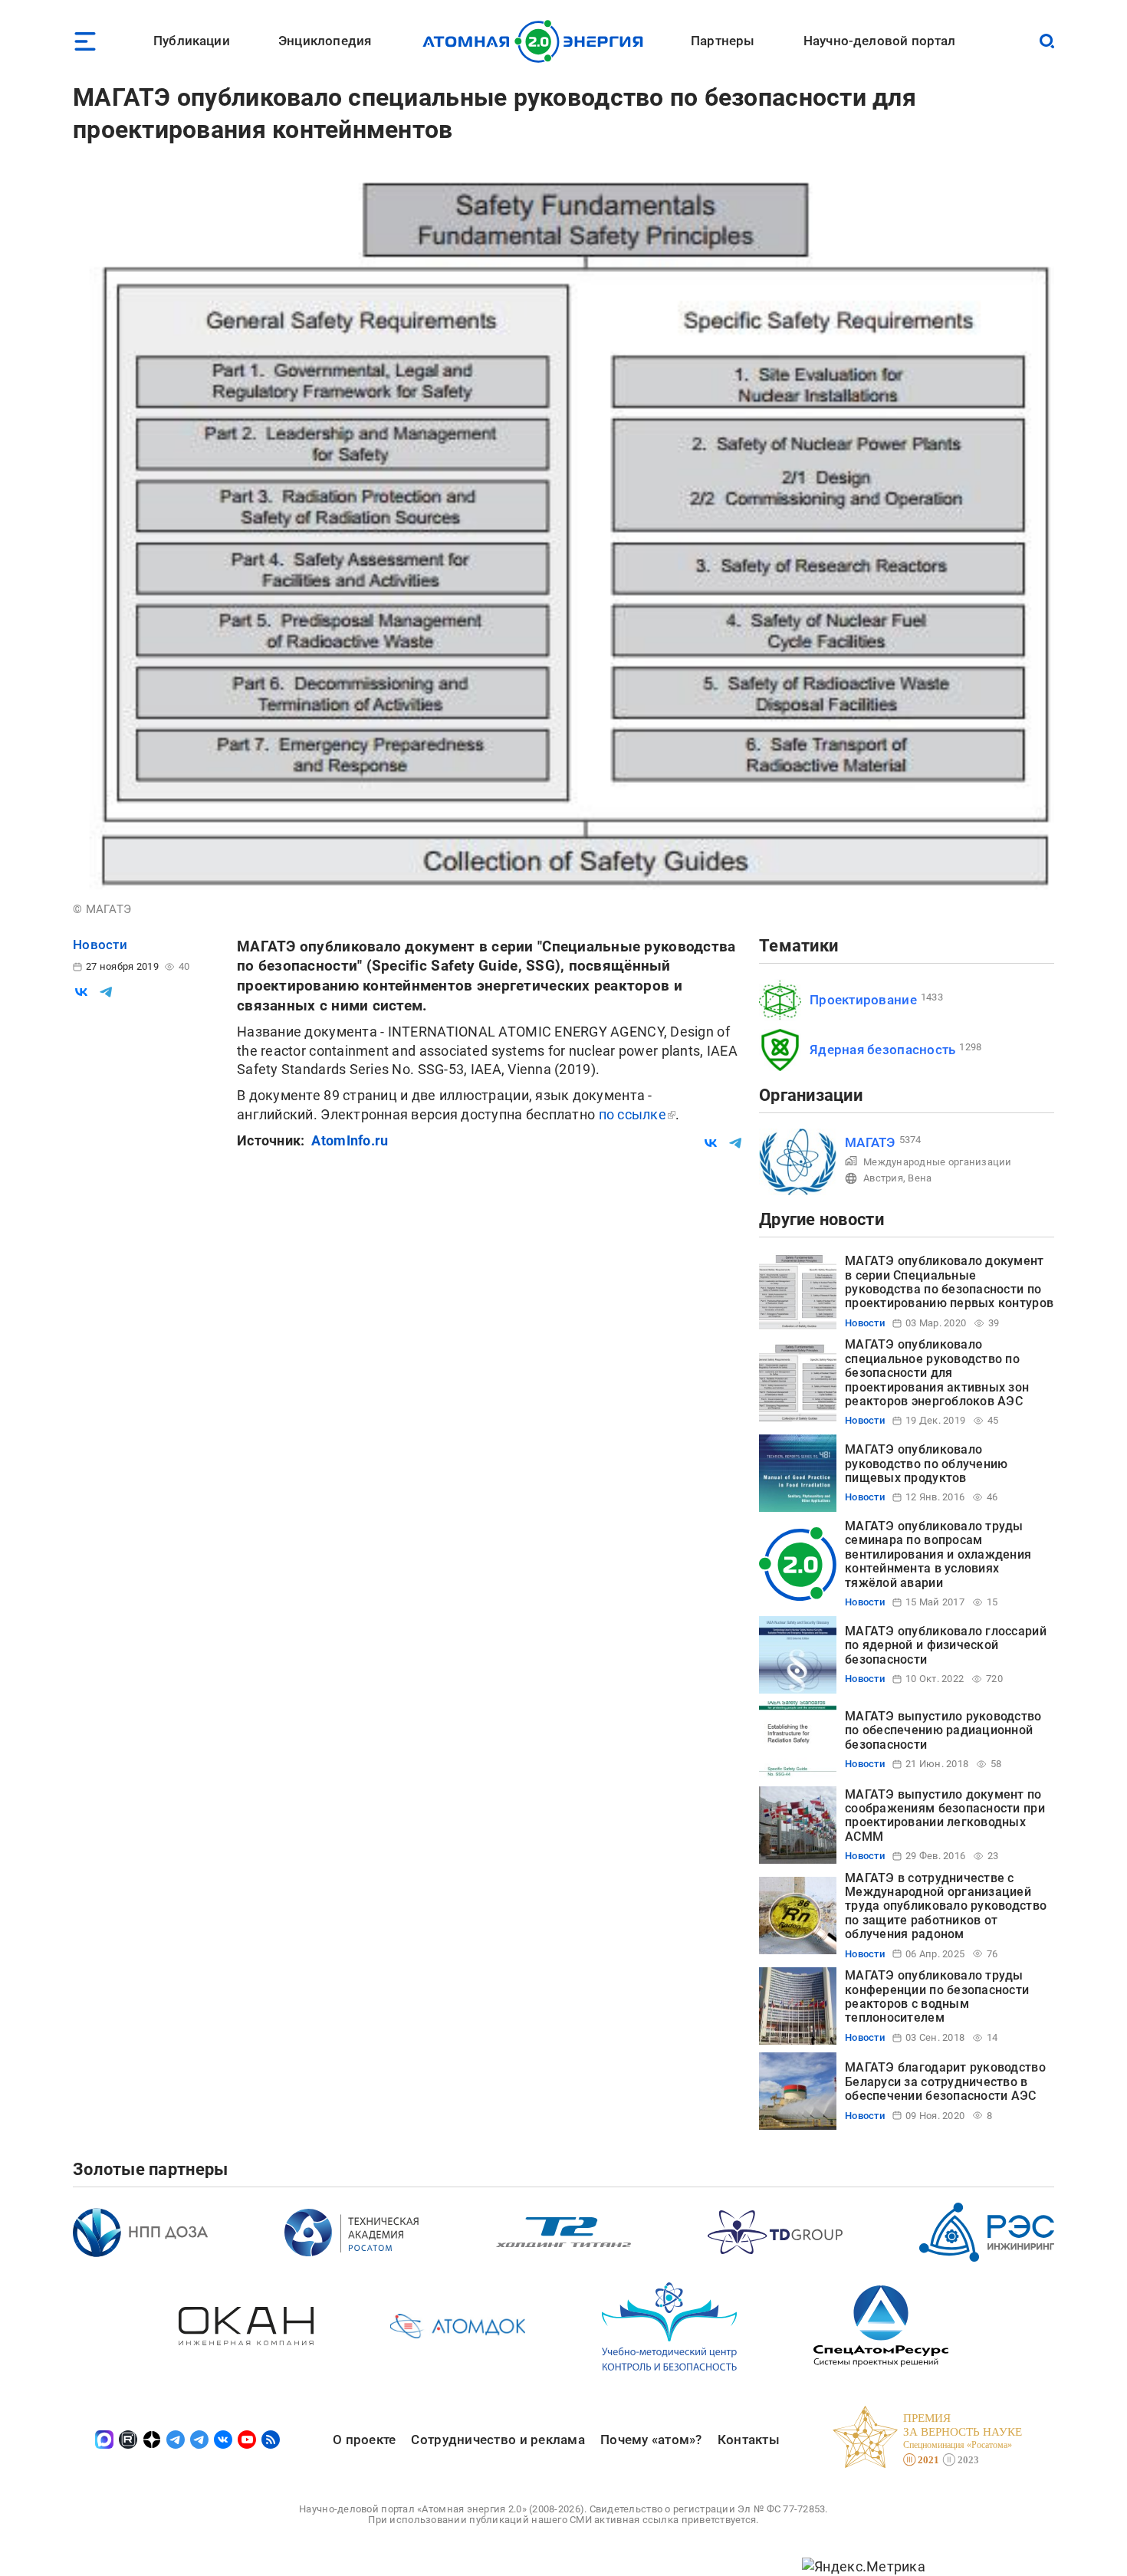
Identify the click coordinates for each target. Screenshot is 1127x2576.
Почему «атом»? (651, 2440)
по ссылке (632, 1114)
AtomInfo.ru (350, 1140)
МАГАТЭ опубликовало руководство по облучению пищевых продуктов (926, 1464)
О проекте (364, 2440)
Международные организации (938, 1162)
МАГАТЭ (870, 1142)
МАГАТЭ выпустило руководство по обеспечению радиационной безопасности (943, 1730)
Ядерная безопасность (882, 1050)
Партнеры (723, 41)
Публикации (192, 41)
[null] (81, 992)
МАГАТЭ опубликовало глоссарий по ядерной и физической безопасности (946, 1645)
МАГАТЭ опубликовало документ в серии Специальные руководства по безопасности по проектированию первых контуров (949, 1282)
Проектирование (863, 1000)
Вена (920, 1178)
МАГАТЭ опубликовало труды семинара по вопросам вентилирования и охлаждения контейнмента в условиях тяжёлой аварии (938, 1554)
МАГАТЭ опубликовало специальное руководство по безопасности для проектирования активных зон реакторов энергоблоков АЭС (937, 1373)
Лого (537, 41)
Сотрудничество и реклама (498, 2440)
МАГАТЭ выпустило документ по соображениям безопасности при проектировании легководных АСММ (945, 1815)
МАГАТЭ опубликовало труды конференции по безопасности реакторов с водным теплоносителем (937, 1996)
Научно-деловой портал (880, 41)
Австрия (883, 1178)
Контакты (749, 2440)
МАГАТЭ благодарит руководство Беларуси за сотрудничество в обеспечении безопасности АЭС (945, 2081)
